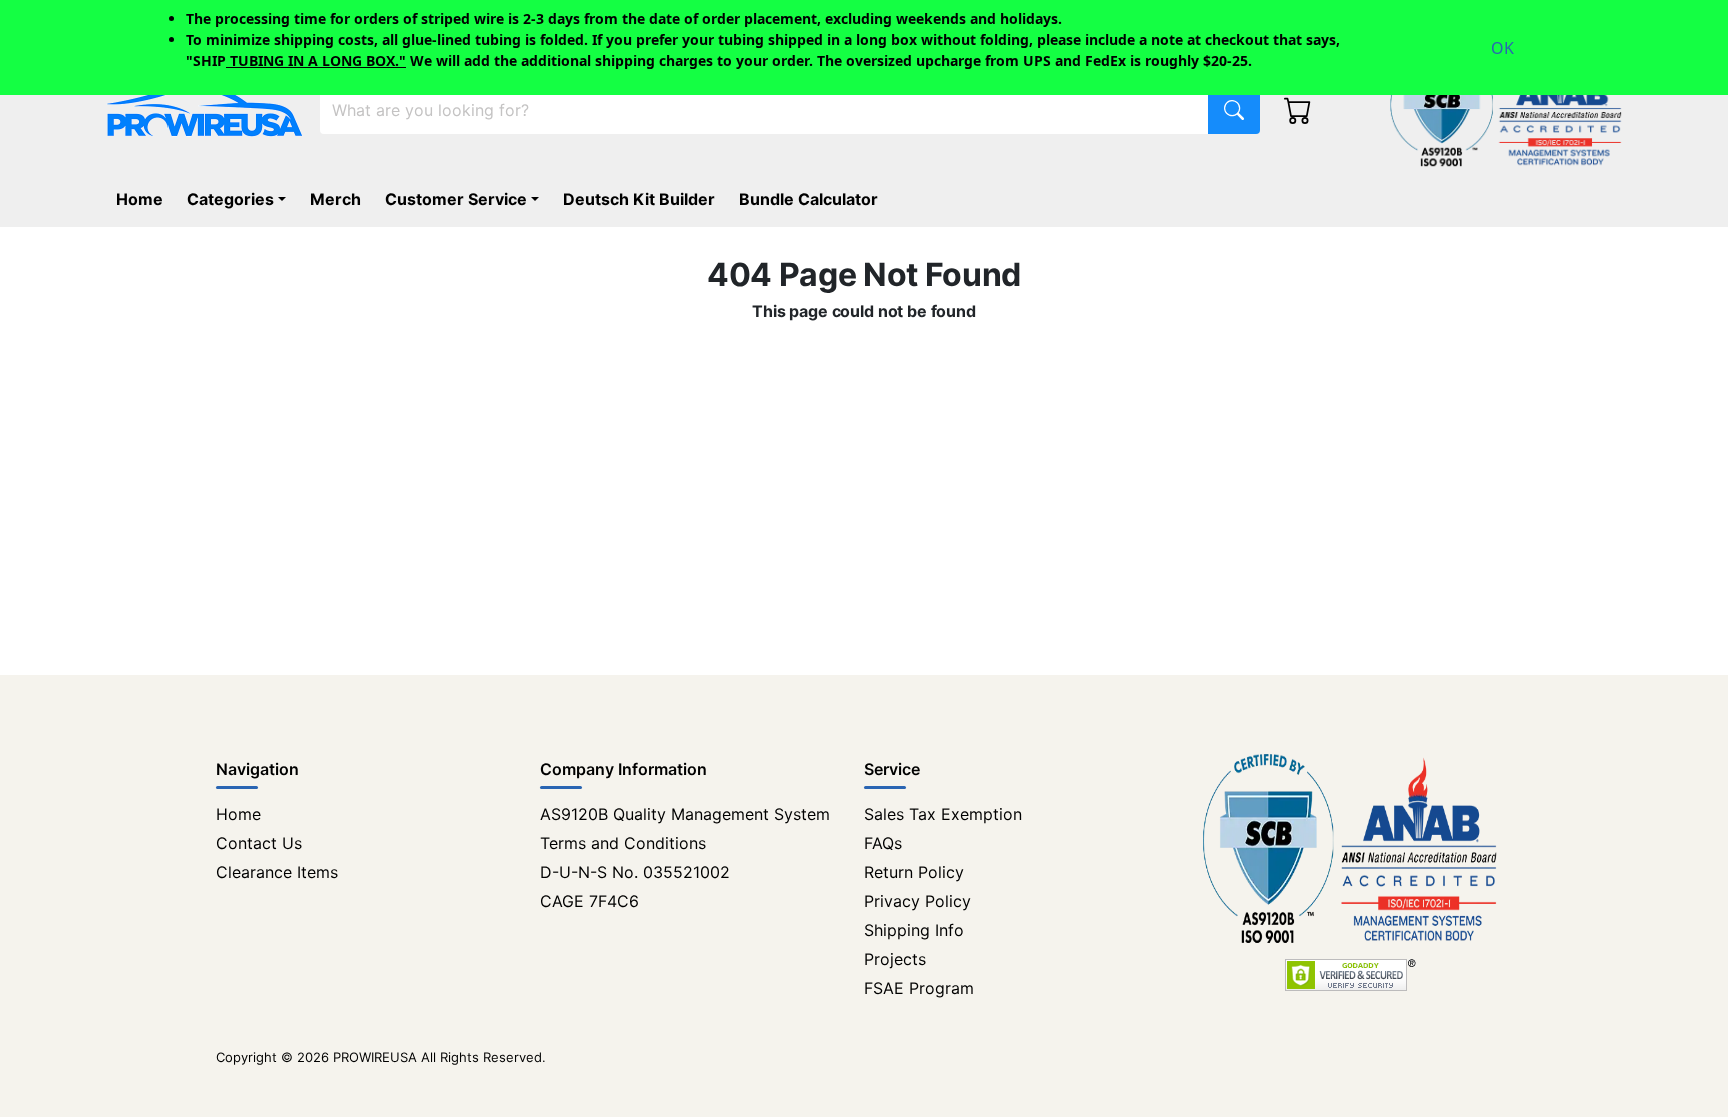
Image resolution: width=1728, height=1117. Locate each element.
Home (238, 814)
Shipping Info (914, 930)
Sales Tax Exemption (943, 814)
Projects (895, 959)
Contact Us (259, 843)
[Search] (1234, 110)
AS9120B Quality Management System (685, 814)
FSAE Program (919, 988)
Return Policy (914, 872)
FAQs (883, 843)
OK (1502, 48)
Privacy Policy (917, 901)
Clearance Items (277, 872)
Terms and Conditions (623, 843)
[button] (240, 199)
